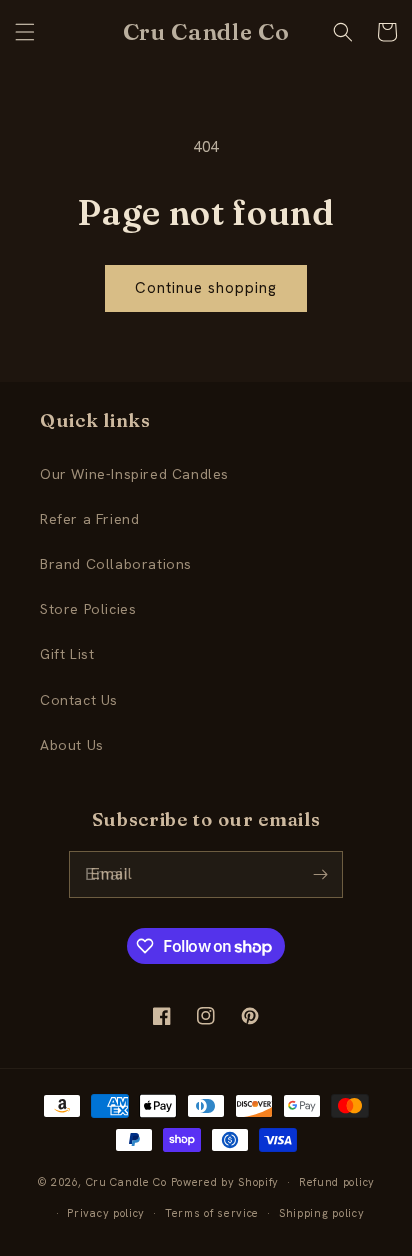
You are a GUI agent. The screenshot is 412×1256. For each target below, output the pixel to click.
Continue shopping (206, 288)
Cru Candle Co (126, 1182)
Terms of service (212, 1213)
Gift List (67, 654)
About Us (72, 745)
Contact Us (79, 700)
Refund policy (337, 1182)
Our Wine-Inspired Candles (134, 474)
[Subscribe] (320, 874)
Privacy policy (106, 1213)
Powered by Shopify (225, 1182)
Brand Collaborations (116, 564)
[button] (25, 32)
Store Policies (88, 609)
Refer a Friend (89, 519)
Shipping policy (322, 1213)
